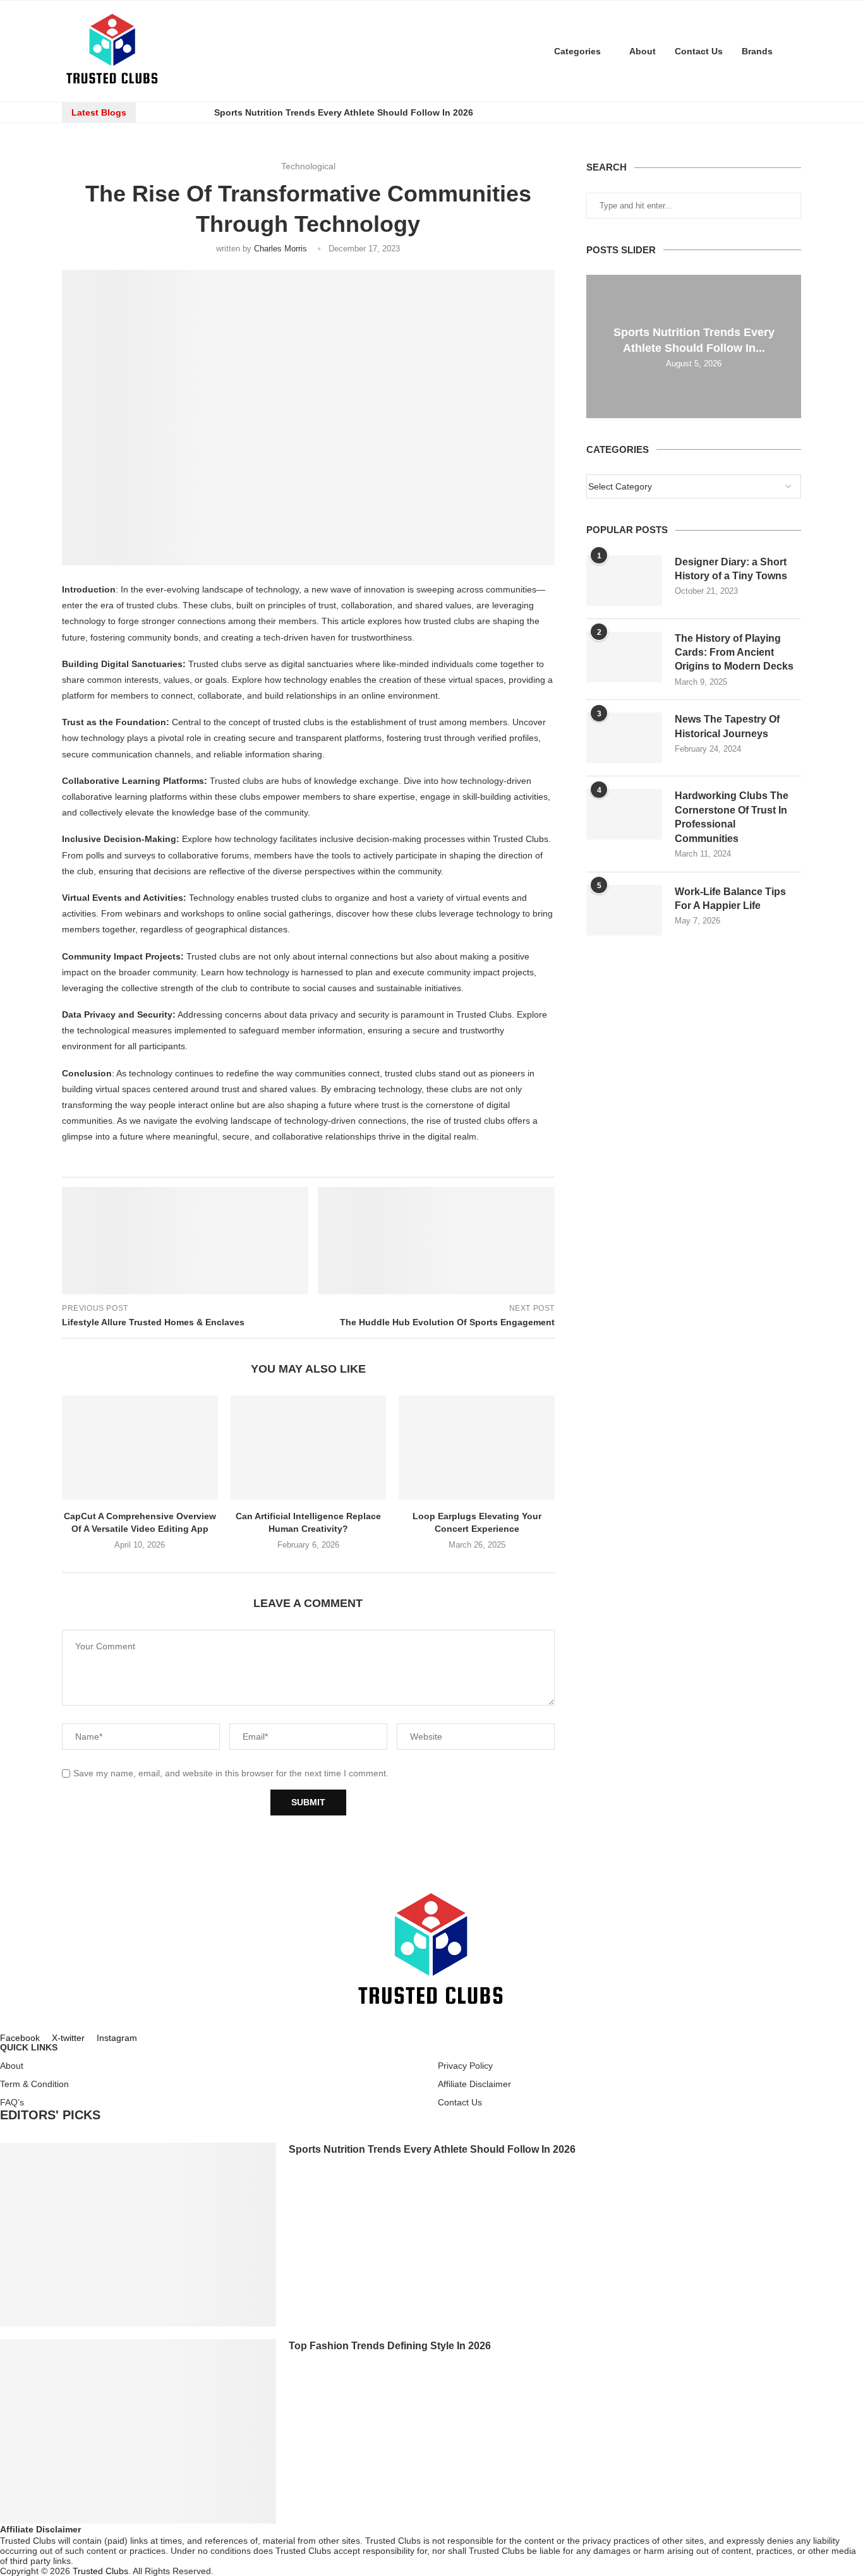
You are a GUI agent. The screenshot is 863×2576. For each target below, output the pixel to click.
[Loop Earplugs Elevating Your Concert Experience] (477, 1447)
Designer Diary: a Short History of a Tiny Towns (731, 569)
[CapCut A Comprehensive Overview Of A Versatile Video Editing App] (140, 1447)
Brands (757, 51)
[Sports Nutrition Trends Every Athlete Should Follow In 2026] (138, 2235)
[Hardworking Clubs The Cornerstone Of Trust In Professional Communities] (624, 814)
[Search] (795, 51)
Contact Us (699, 51)
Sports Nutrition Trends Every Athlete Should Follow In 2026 (344, 112)
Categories (577, 51)
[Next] (193, 112)
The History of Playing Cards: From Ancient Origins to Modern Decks (734, 653)
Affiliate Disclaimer (474, 2084)
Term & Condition (34, 2084)
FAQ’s (12, 2102)
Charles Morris (281, 249)
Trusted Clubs (100, 2571)
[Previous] (157, 112)
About (643, 51)
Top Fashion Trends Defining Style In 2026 (390, 2346)
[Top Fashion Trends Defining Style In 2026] (138, 2431)
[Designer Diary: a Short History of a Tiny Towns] (624, 581)
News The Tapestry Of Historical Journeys (727, 726)
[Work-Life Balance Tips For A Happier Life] (624, 910)
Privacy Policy (465, 2066)
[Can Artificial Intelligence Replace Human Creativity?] (309, 1447)
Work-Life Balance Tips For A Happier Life (730, 899)
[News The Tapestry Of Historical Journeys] (624, 738)
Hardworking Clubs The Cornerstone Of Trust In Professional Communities (732, 817)
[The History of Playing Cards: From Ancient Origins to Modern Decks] (624, 657)
